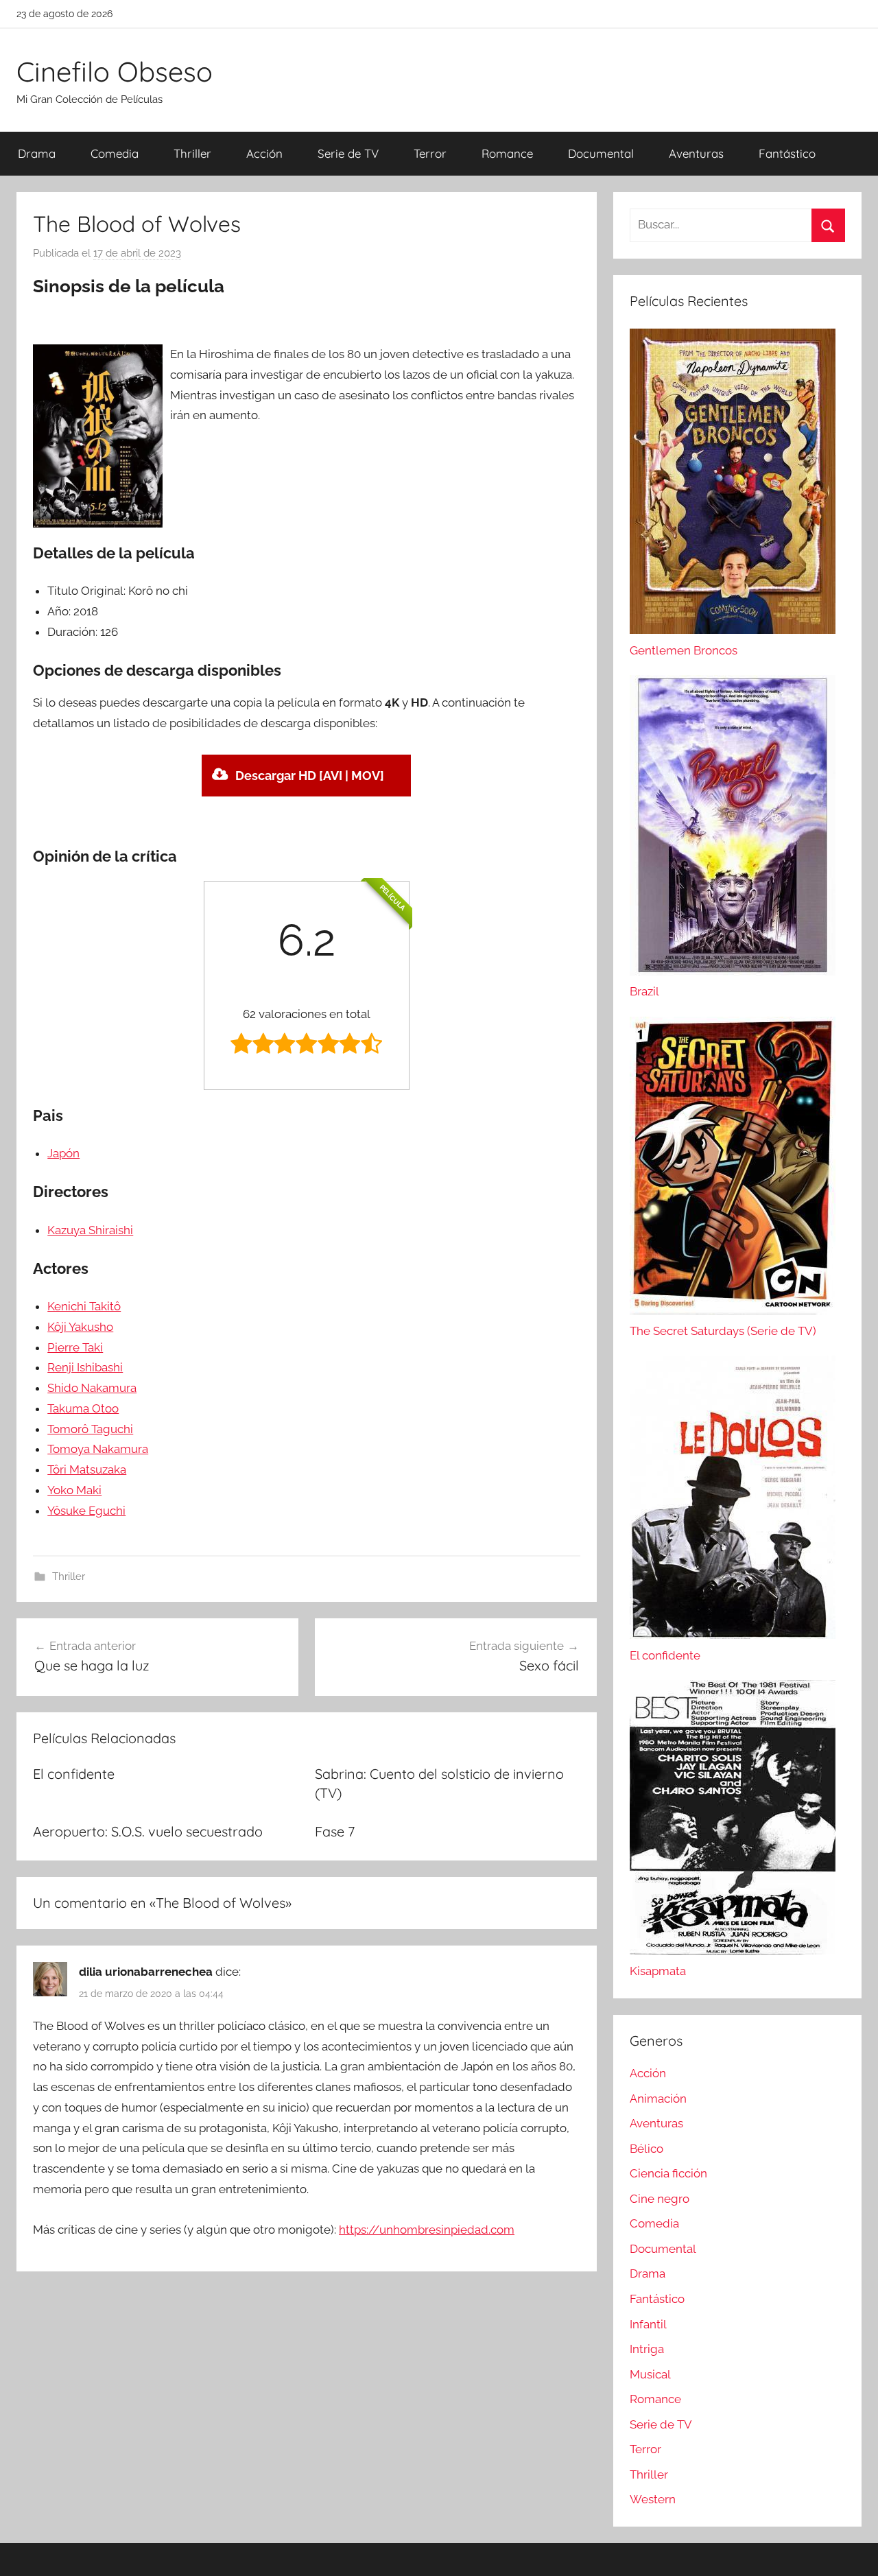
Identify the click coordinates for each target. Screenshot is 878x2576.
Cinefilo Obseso (115, 71)
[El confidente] (733, 1635)
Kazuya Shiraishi (90, 1230)
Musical (650, 2374)
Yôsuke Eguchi (86, 1511)
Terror (430, 153)
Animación (658, 2099)
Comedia (115, 153)
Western (653, 2499)
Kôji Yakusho (80, 1327)
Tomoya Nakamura (98, 1449)
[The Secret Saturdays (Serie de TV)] (733, 1311)
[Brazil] (733, 971)
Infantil (648, 2324)
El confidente (74, 1774)
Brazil (644, 991)
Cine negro (660, 2199)
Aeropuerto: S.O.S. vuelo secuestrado (148, 1831)
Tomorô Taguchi (90, 1429)
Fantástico (787, 153)
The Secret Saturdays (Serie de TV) (723, 1331)
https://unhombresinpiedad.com (427, 2230)
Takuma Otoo (83, 1408)
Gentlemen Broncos (684, 650)
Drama (37, 153)
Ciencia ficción (668, 2173)
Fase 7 (335, 1831)
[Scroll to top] (852, 2550)
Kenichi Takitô (84, 1306)
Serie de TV (348, 153)
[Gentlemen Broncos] (733, 630)
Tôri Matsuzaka (87, 1469)
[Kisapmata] (733, 1950)
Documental (601, 153)
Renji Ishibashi (85, 1367)
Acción (264, 153)
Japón (63, 1153)
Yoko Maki (74, 1490)
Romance (507, 153)
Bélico (646, 2149)
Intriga (647, 2349)
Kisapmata (658, 1971)
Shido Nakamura (92, 1388)
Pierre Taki (75, 1347)
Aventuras (696, 153)
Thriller (192, 153)
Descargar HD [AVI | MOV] (310, 776)
